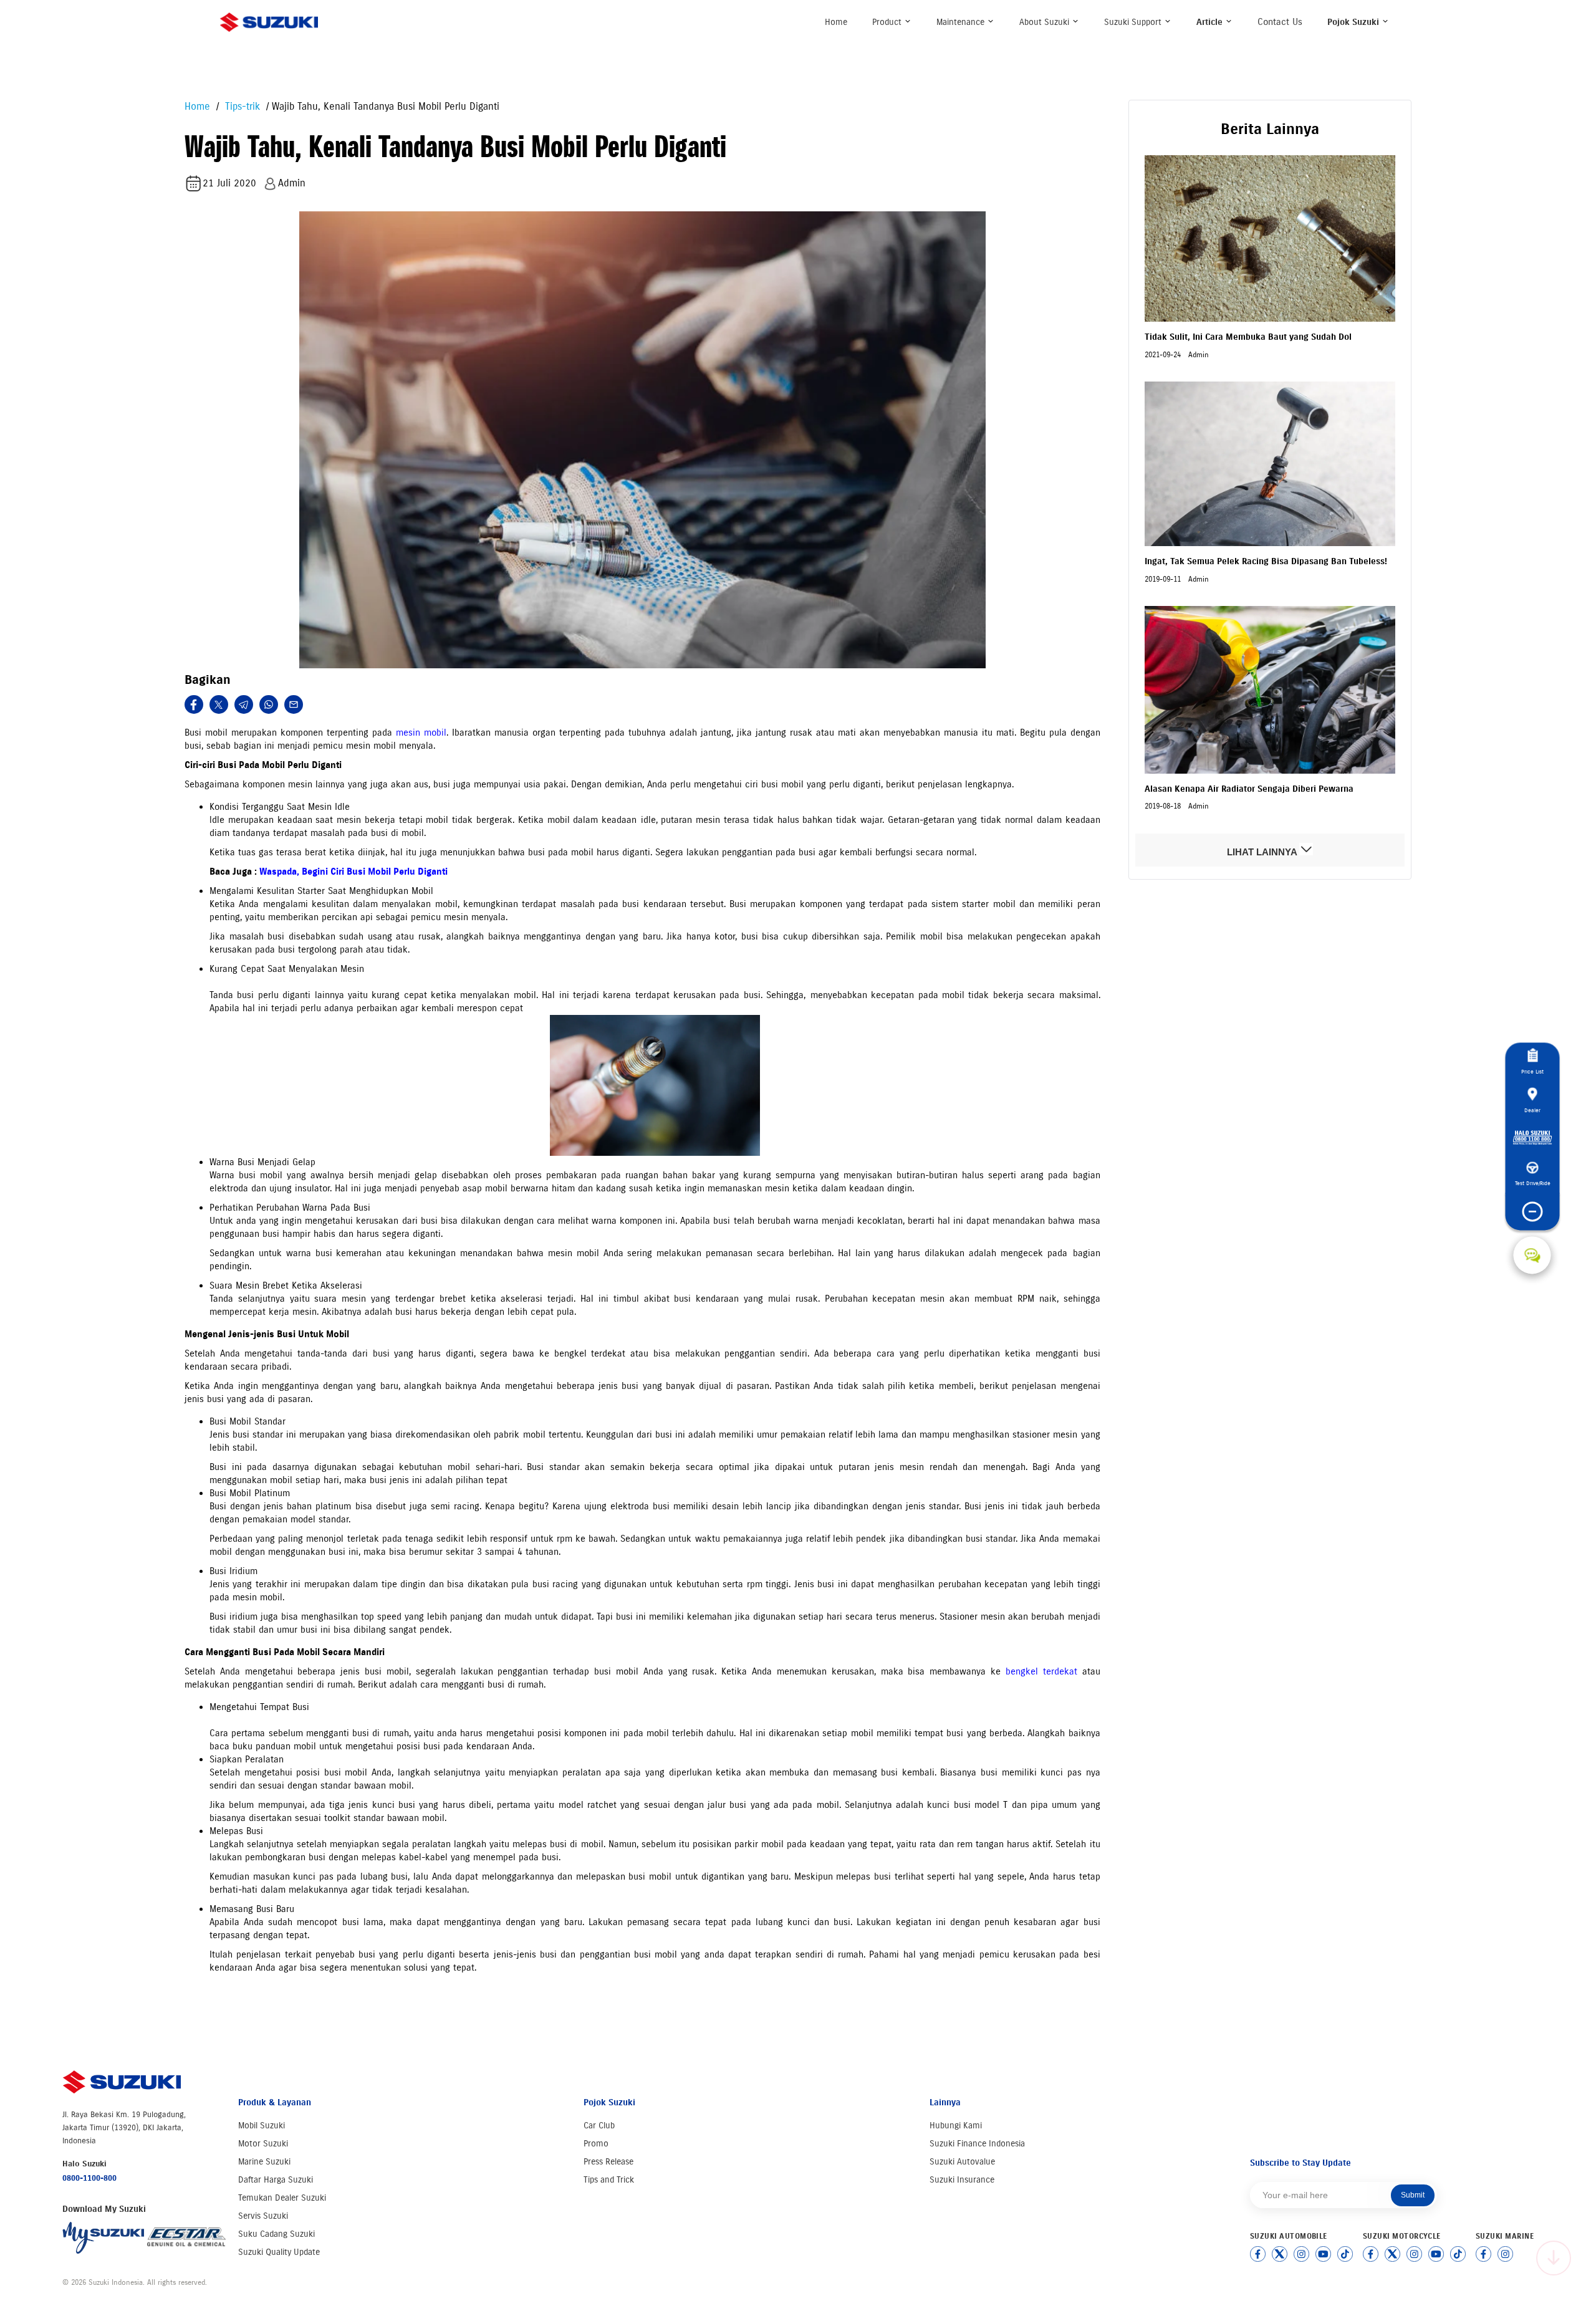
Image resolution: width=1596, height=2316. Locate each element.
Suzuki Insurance (962, 2180)
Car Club (599, 2126)
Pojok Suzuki (1354, 22)
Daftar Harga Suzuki (276, 2180)
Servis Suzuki (263, 2216)
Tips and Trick (609, 2180)
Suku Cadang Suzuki (276, 2234)
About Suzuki (1046, 22)
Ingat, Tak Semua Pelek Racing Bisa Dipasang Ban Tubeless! (1266, 561)
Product (888, 22)
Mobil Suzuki (262, 2126)
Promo (596, 2144)
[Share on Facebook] (194, 704)
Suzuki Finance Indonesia (977, 2144)
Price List (1532, 1071)
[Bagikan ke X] (219, 704)
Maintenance (962, 22)
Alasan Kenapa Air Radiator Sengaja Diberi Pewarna (1249, 789)
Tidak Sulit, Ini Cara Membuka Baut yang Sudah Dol (1248, 337)
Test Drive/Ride (1532, 1183)
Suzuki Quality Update (279, 2252)
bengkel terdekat (1041, 1671)
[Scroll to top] (1554, 2258)
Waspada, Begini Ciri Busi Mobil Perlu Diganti (353, 872)
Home (836, 22)
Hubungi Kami (956, 2126)
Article (1211, 22)
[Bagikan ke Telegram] (244, 704)
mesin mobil (421, 733)
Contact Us (1280, 22)
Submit (1413, 2195)
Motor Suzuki (263, 2144)
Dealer (1532, 1110)
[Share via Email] (294, 704)
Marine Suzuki (264, 2162)
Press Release (608, 2162)
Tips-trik (241, 106)
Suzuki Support (1134, 22)
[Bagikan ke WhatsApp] (269, 704)
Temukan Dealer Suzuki (282, 2198)
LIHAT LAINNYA (1263, 852)
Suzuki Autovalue (962, 2162)
